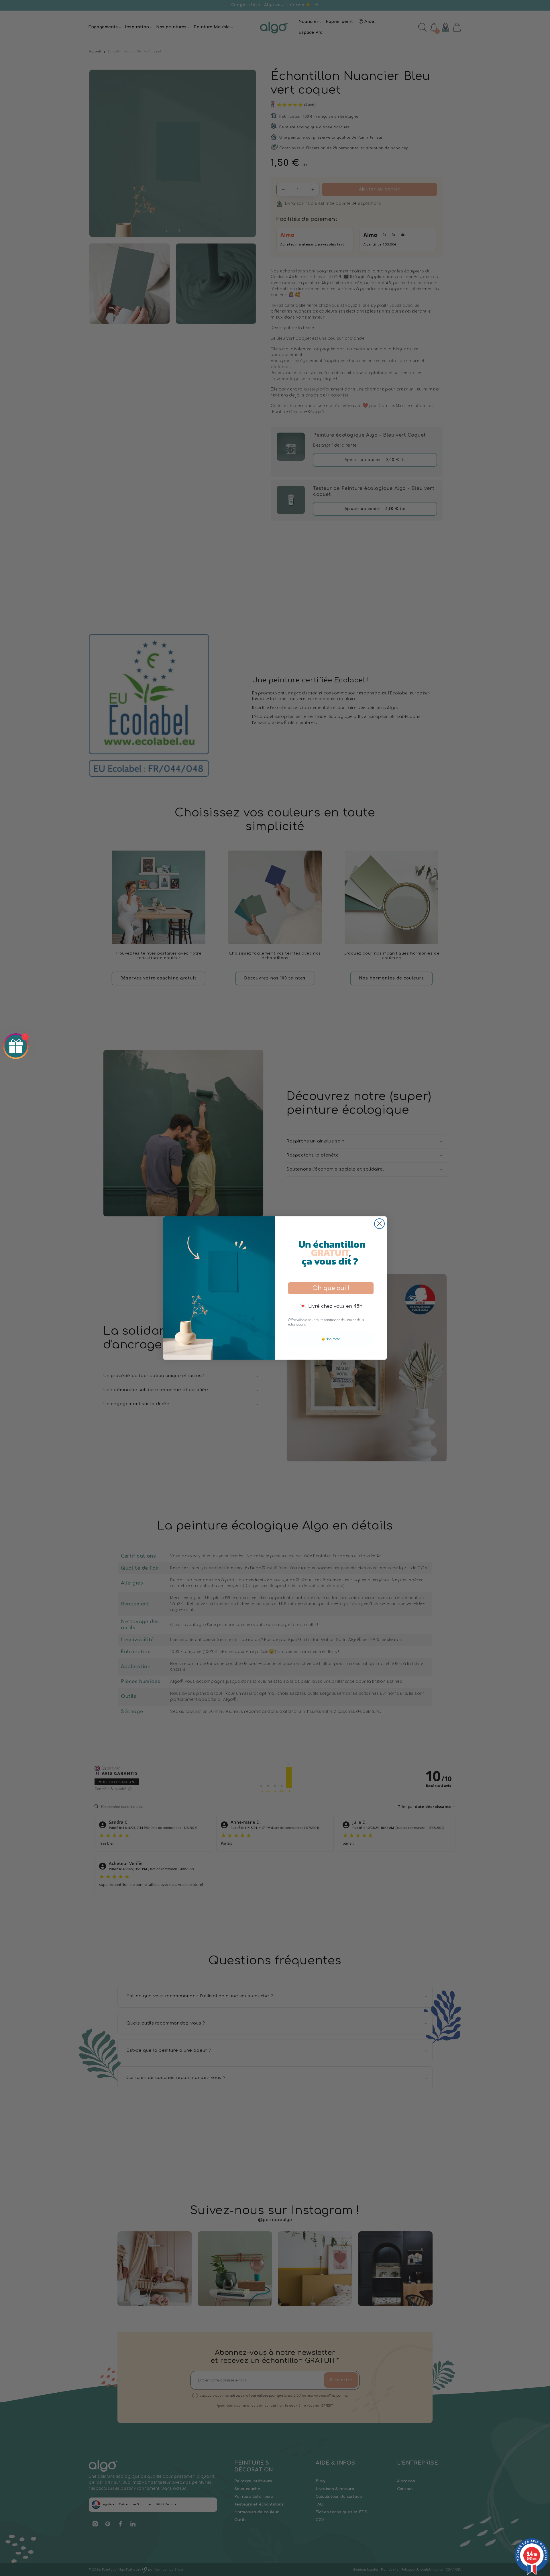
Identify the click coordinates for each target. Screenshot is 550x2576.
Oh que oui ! (331, 1288)
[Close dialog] (379, 1224)
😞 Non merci (331, 1339)
